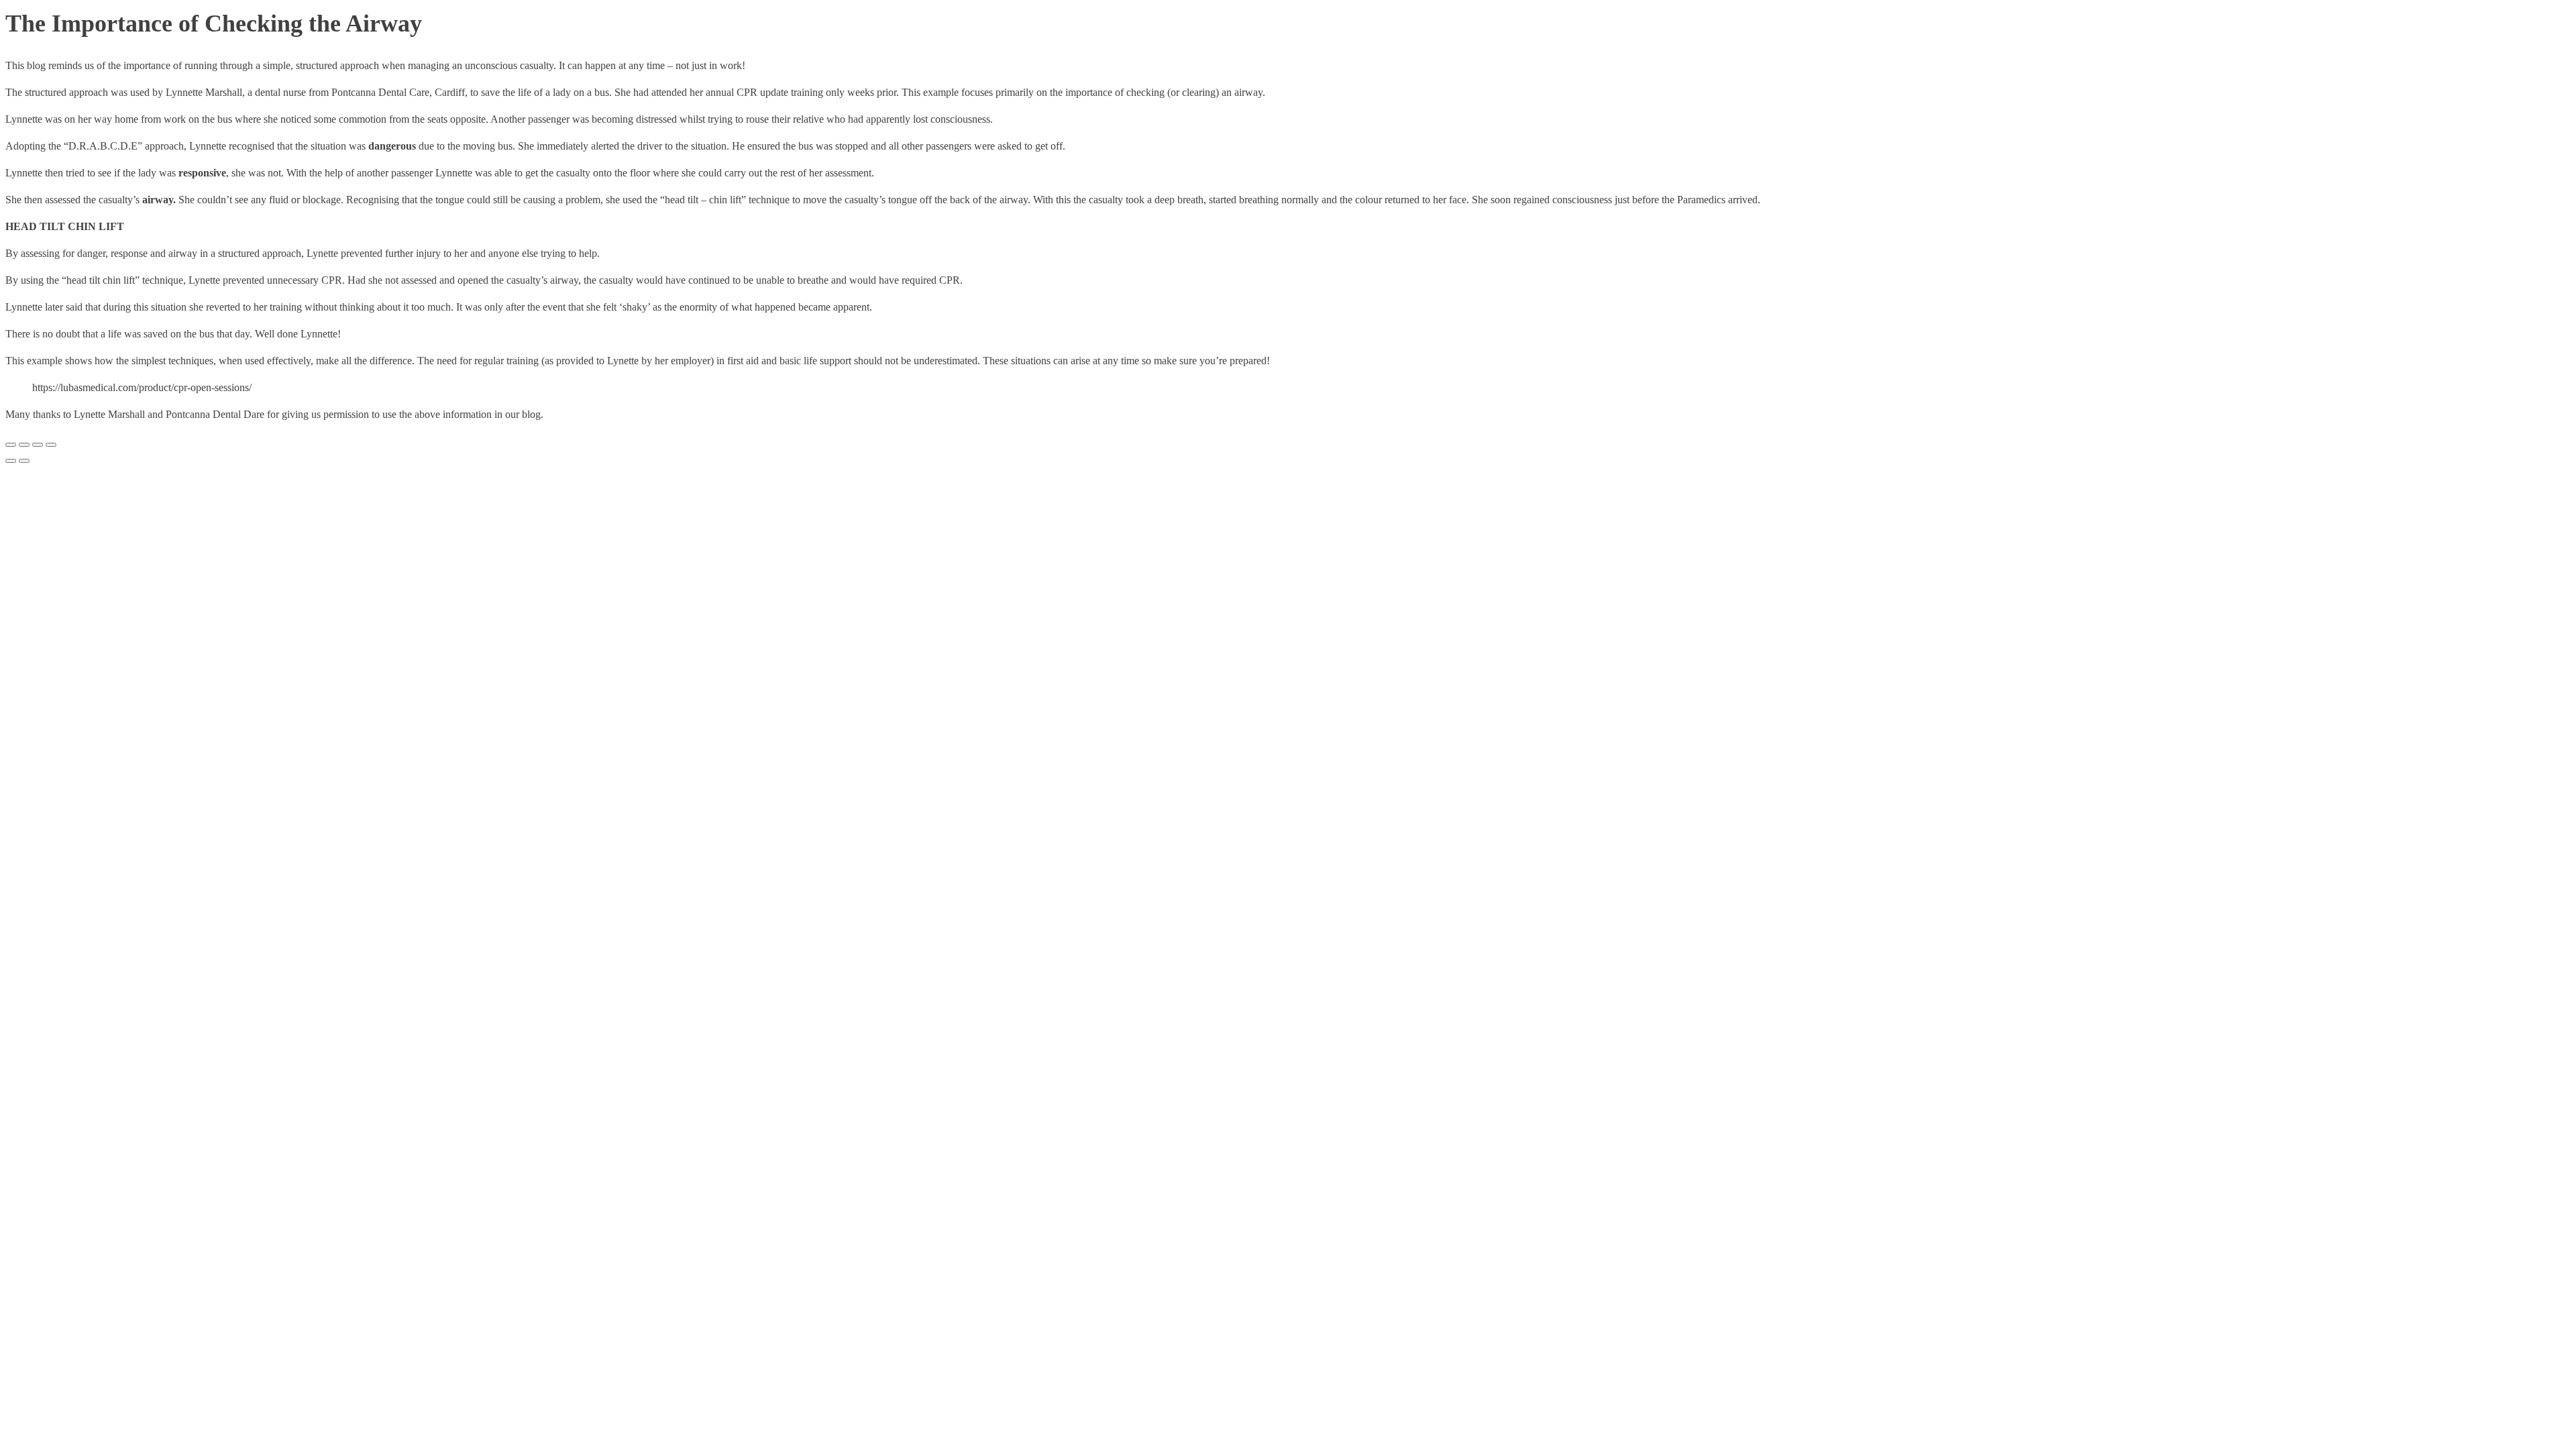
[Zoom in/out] (11, 445)
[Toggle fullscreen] (24, 445)
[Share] (38, 445)
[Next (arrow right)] (24, 461)
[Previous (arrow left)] (11, 461)
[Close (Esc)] (51, 445)
